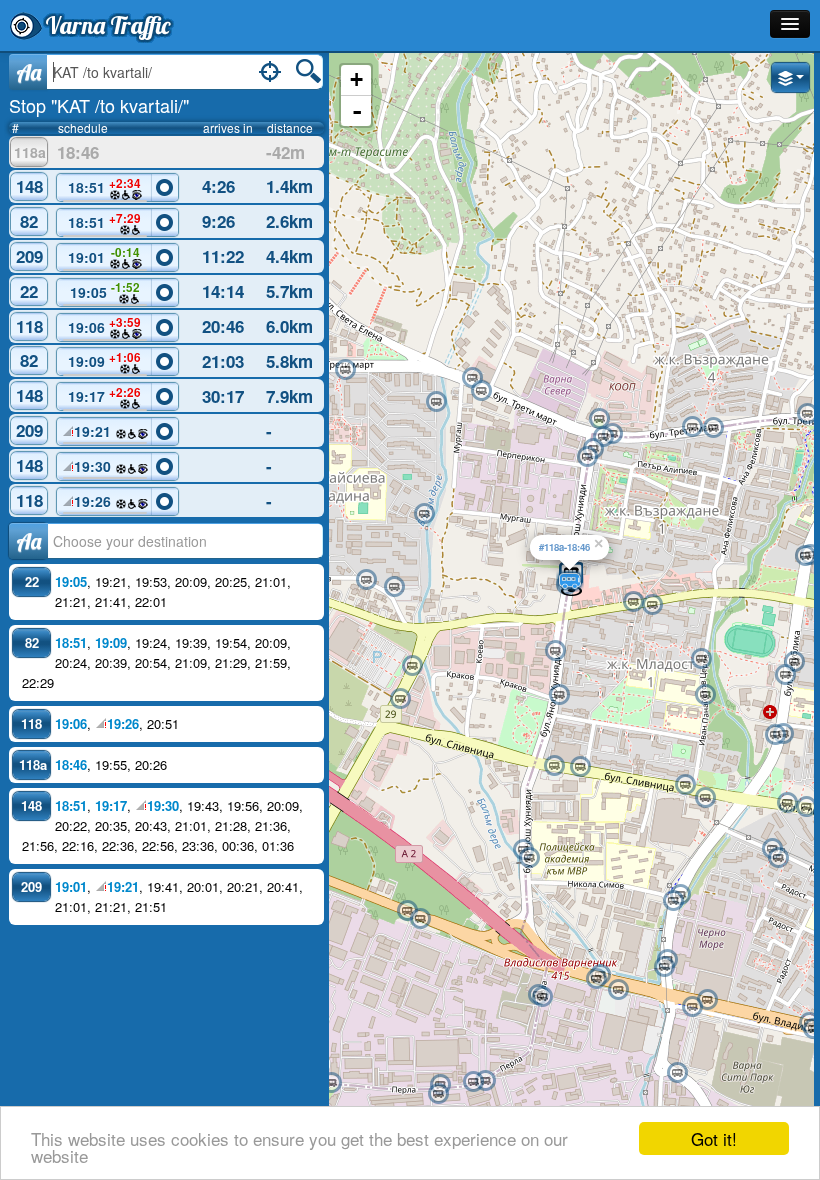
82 (29, 221)
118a (30, 152)
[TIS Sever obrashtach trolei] (599, 419)
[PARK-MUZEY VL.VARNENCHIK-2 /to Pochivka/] (555, 651)
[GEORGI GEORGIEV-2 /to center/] (652, 605)
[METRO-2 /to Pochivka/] (400, 699)
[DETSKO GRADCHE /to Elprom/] (673, 901)
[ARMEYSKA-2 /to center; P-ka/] (481, 391)
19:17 (104, 395)
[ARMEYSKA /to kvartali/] (472, 378)
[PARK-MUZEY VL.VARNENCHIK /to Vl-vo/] (559, 695)
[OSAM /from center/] (692, 427)
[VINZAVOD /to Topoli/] (407, 911)
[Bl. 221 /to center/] (424, 514)
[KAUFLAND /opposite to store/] (805, 556)
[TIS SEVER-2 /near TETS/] (587, 457)
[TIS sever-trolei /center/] (603, 437)
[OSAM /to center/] (713, 428)
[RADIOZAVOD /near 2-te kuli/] (707, 1000)
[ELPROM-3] (618, 990)
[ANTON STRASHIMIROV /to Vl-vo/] (705, 695)
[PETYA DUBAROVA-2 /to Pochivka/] (806, 807)
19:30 (94, 466)
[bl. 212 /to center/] (436, 402)
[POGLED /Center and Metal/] (775, 735)
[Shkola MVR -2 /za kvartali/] (529, 858)
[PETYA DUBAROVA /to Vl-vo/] (787, 803)
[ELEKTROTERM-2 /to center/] (542, 997)
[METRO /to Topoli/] (412, 666)
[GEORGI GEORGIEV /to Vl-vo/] (633, 602)
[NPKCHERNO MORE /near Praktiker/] (664, 967)
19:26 (94, 501)
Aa (28, 72)
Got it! (714, 1138)
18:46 (71, 764)
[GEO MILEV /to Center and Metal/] (785, 675)
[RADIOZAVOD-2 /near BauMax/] (692, 1007)
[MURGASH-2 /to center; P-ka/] (345, 370)
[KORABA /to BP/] (331, 1083)
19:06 (105, 325)
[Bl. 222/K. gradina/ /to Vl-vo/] (366, 580)
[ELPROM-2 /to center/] (596, 979)
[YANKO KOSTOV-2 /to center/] (438, 1094)
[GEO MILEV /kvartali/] (794, 662)
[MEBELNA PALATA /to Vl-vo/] (580, 767)
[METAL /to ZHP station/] (473, 1082)
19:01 (104, 255)
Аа (28, 541)
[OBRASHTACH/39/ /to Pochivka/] (677, 1073)
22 (29, 291)
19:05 (105, 290)
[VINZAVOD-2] (420, 919)
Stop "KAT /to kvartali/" (99, 105)
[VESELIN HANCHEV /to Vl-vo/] (685, 785)
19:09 (104, 360)
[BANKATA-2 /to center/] (778, 858)
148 (29, 186)
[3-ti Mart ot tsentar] (807, 414)
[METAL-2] (485, 1081)
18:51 (105, 186)
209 (29, 256)
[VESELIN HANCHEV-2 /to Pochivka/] (705, 798)
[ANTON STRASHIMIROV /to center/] (701, 659)
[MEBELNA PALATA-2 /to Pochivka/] (554, 766)
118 (29, 326)
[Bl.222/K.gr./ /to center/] (394, 587)
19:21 (94, 431)
